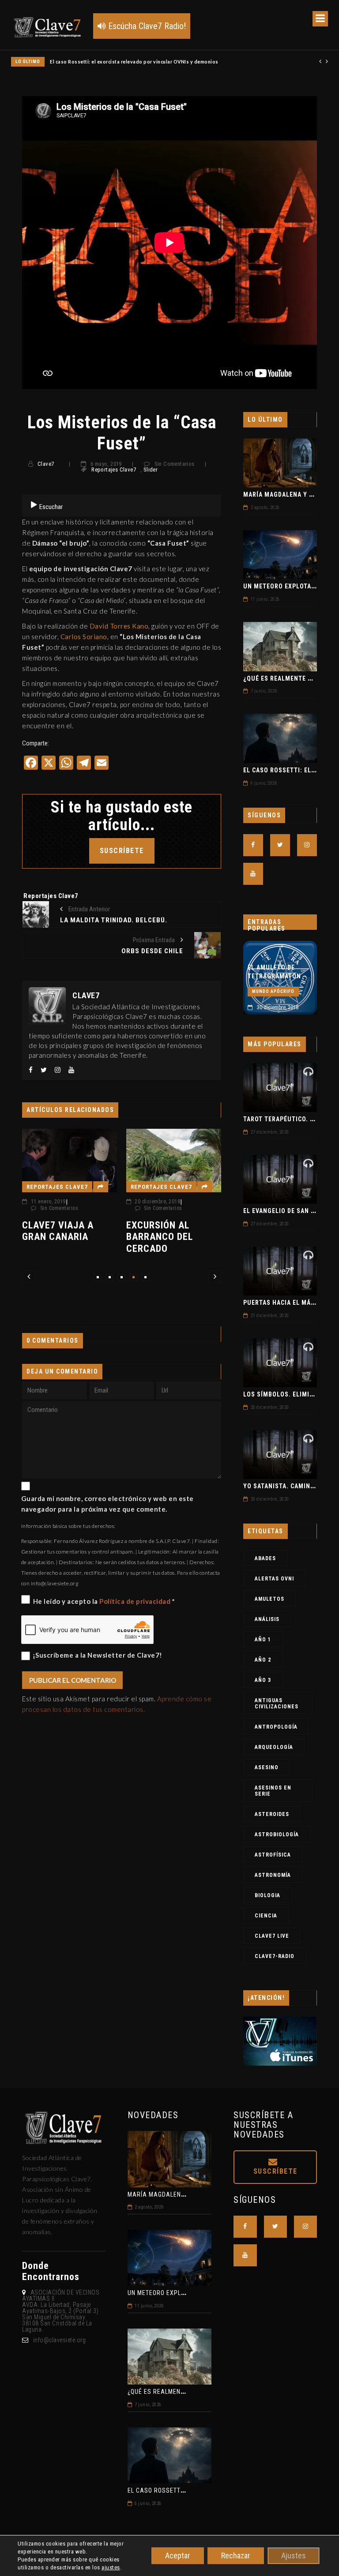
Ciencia (266, 1916)
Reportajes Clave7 (114, 470)
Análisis (267, 1619)
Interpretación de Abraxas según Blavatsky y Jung (281, 949)
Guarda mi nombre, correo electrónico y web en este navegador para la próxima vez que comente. (107, 1504)
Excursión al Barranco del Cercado (61, 1237)
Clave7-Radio (275, 1956)
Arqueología (274, 1747)
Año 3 (263, 1680)
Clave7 (46, 464)
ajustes (111, 2567)
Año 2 (263, 1660)
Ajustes (294, 2555)
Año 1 (263, 1640)
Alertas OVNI (274, 1579)
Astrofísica (273, 1855)
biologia (267, 1895)
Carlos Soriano (84, 637)
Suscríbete (275, 2171)
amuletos (269, 1599)
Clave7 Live (272, 1936)
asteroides (272, 1814)
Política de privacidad (136, 1601)
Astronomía (273, 1875)
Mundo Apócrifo (276, 973)
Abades (265, 1558)
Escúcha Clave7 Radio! (146, 26)
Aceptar (178, 2555)
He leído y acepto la (104, 1601)
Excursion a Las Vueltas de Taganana (170, 1195)
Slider (151, 470)
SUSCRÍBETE (122, 851)
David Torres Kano (119, 626)
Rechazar (236, 2555)
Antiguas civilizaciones (277, 1704)
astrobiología (277, 1835)
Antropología (276, 1727)
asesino (267, 1767)
